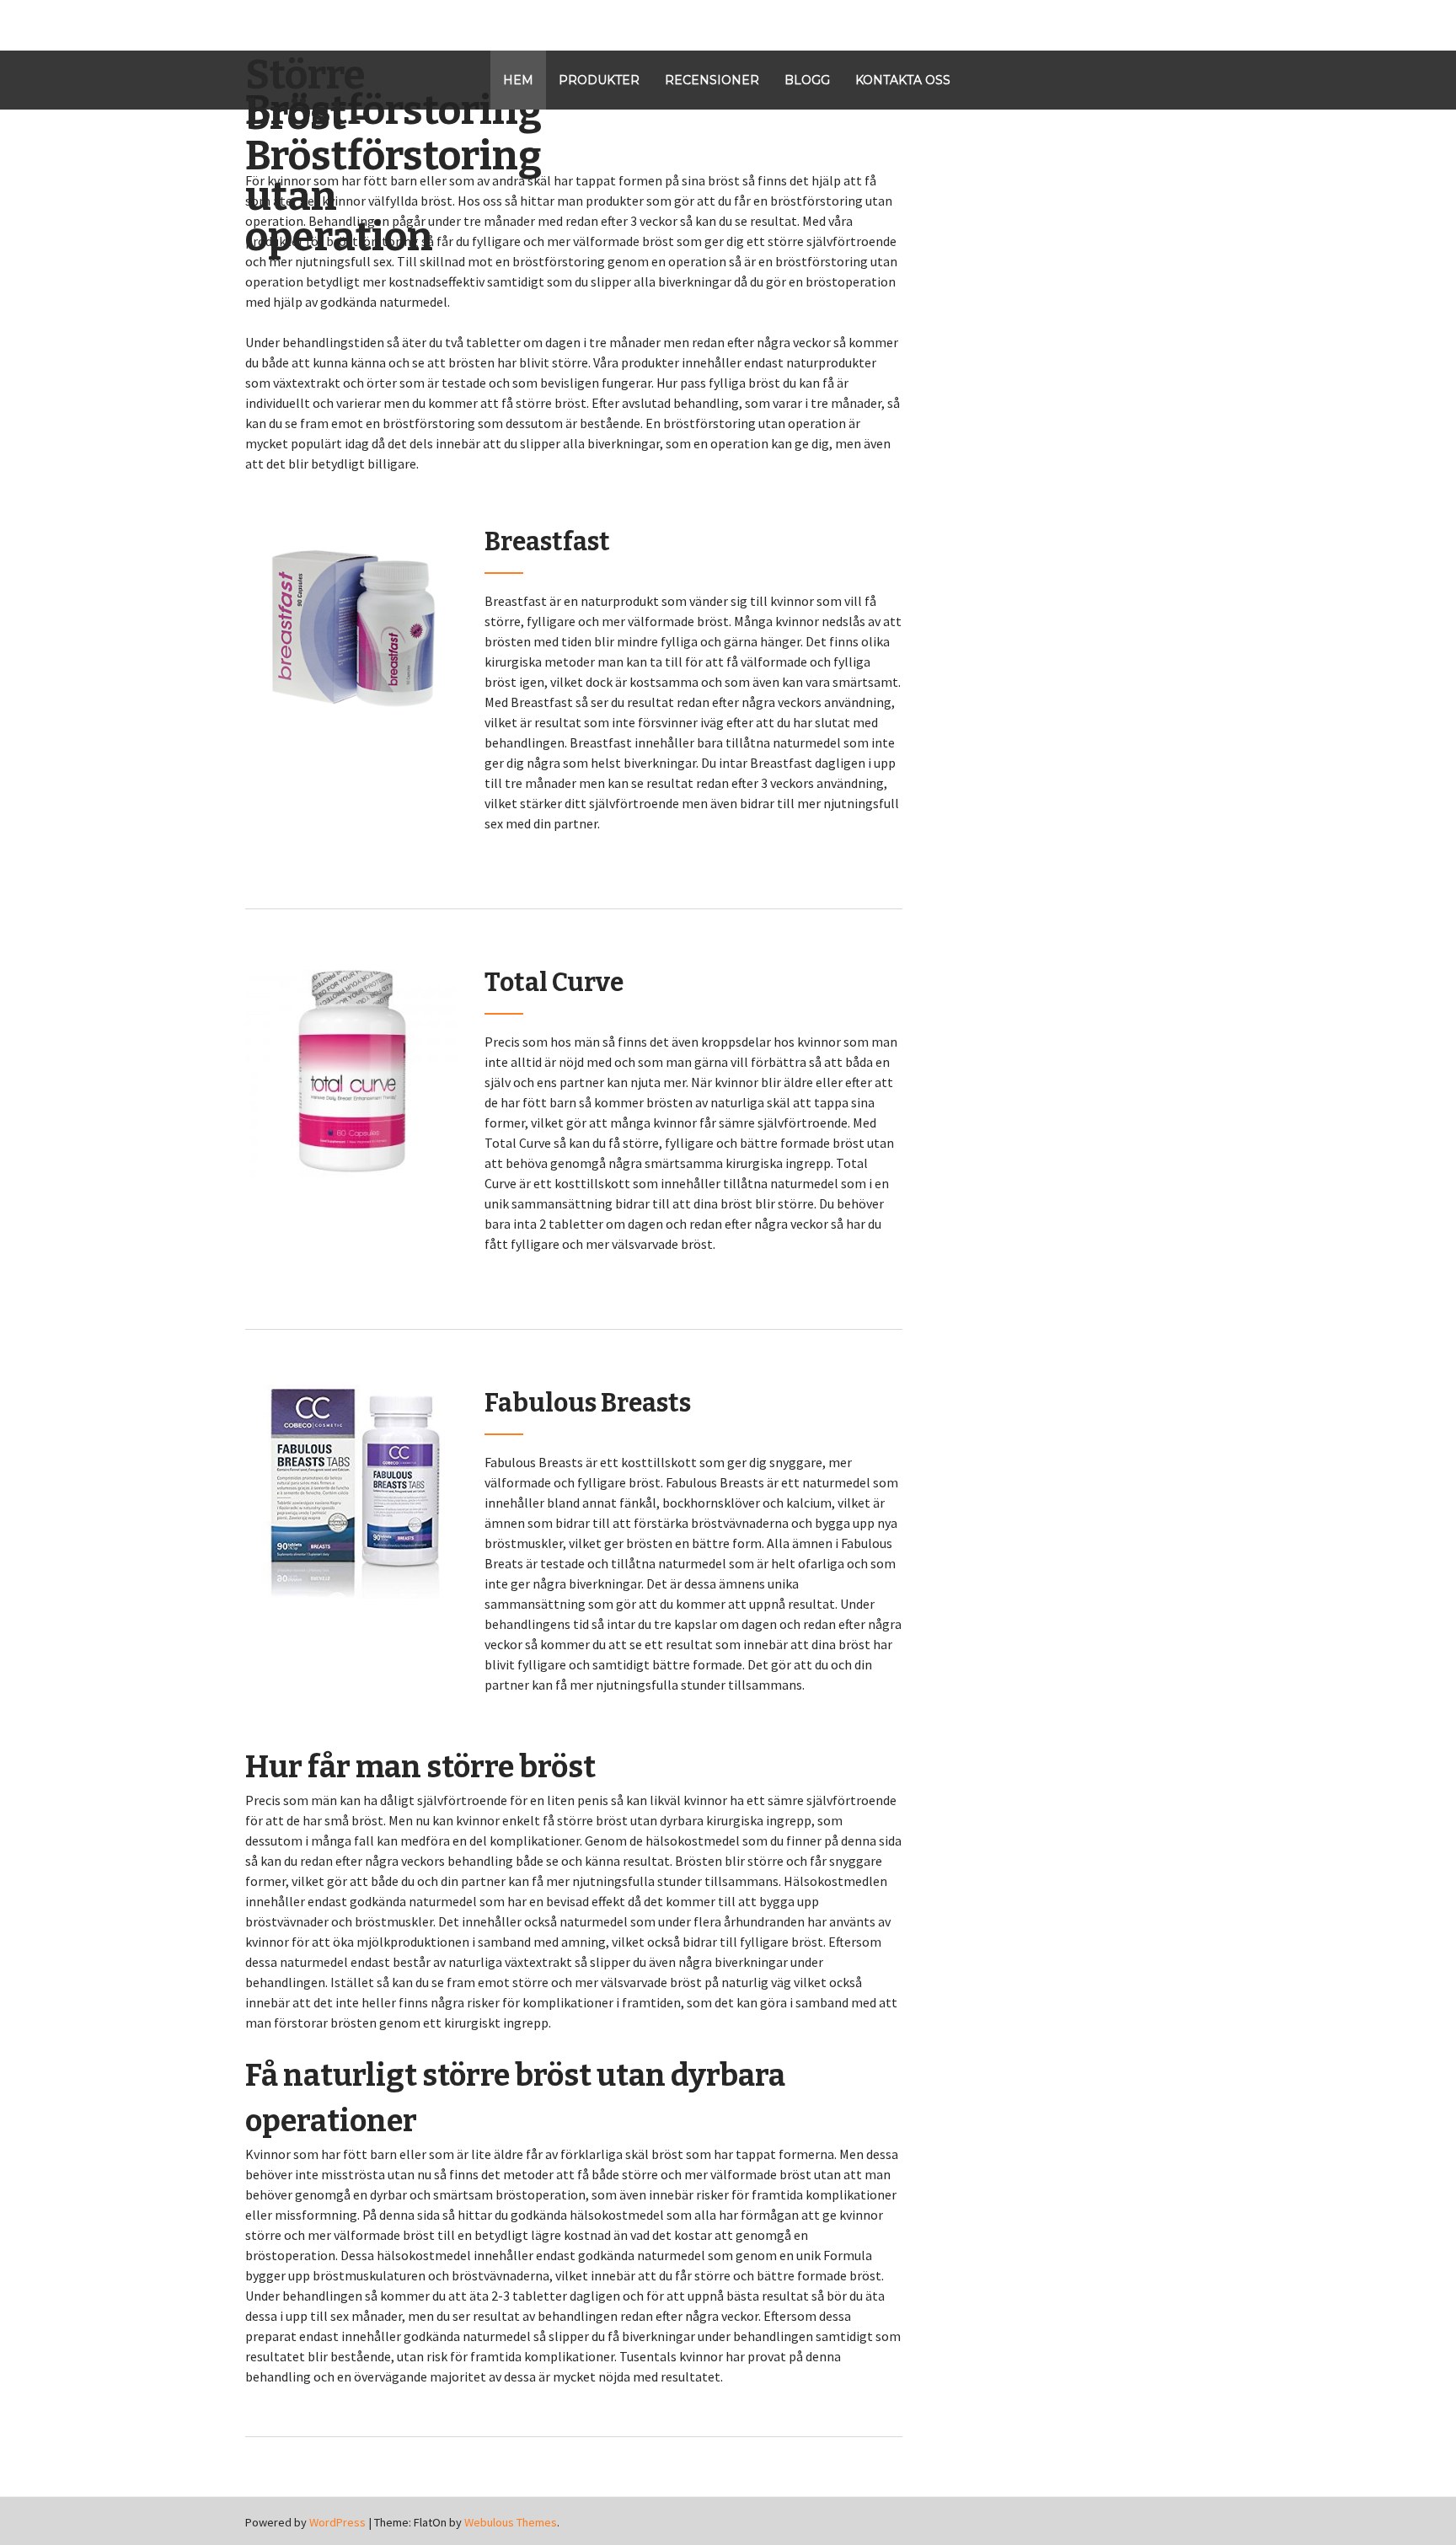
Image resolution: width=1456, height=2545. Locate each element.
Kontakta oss (903, 80)
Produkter (599, 80)
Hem (518, 80)
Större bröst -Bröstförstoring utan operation (345, 156)
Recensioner (712, 80)
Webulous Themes (511, 2522)
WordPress (337, 2522)
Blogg (807, 80)
